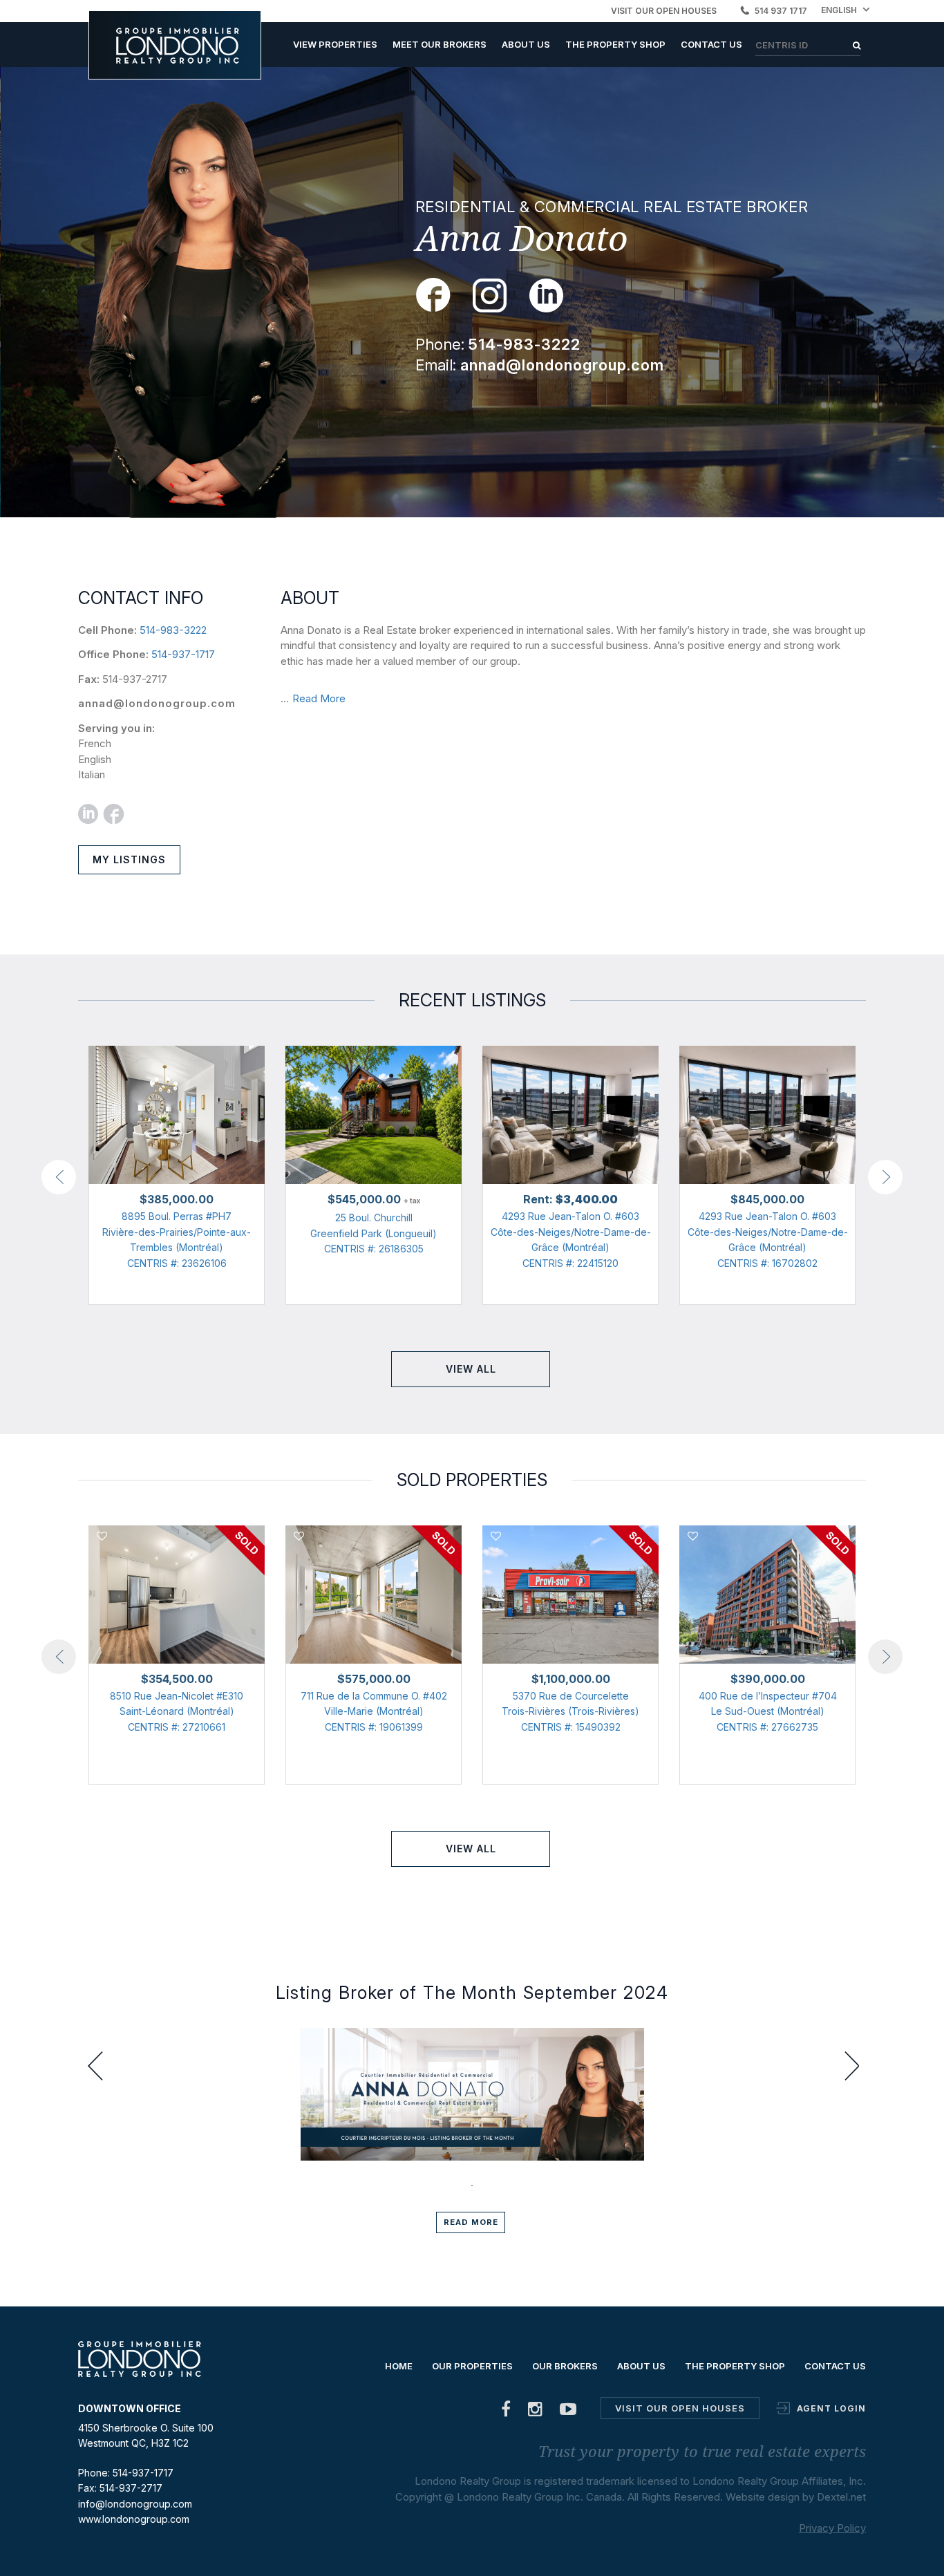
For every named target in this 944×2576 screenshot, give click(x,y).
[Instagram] (536, 2412)
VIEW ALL (471, 1369)
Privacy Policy (832, 2528)
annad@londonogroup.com (157, 703)
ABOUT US (526, 44)
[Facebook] (506, 2412)
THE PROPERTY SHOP (615, 44)
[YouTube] (568, 2412)
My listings (129, 859)
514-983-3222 (173, 630)
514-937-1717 (183, 654)
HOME (399, 2366)
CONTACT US (711, 44)
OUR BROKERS (565, 2366)
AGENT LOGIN (831, 2408)
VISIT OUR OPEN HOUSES (664, 11)
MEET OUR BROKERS (440, 44)
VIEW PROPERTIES (335, 44)
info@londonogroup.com (135, 2504)
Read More (319, 698)
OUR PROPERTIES (472, 2366)
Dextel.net (841, 2497)
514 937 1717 (781, 11)
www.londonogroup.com (134, 2519)
